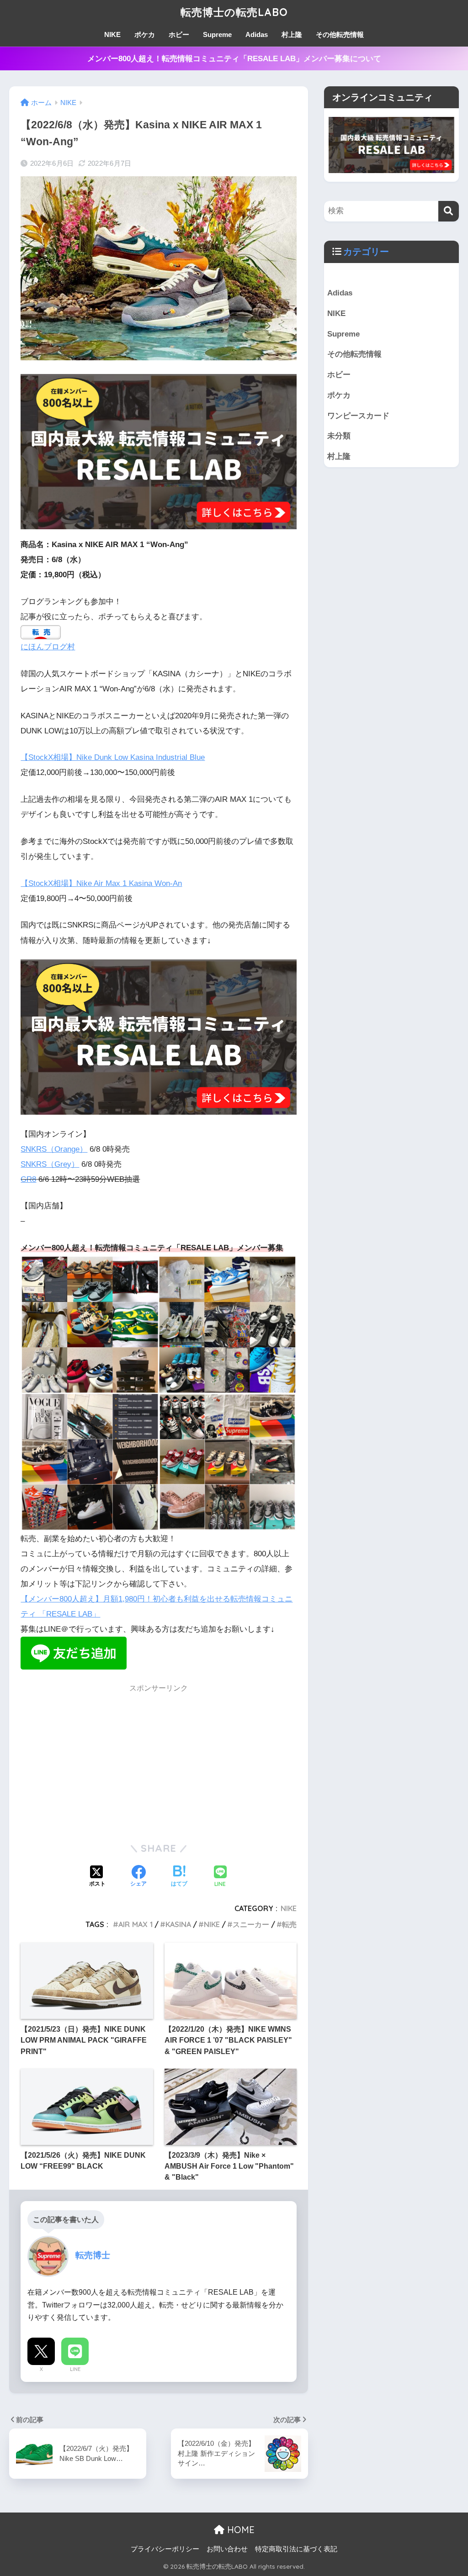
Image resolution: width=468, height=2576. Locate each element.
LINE (75, 2369)
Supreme (217, 34)
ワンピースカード (358, 416)
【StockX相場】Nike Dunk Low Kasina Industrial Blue (113, 757)
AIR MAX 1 (136, 1924)
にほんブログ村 (48, 647)
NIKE (112, 34)
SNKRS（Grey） (50, 1164)
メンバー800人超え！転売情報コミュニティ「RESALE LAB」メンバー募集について (234, 59)
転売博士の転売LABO (234, 12)
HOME (239, 2530)
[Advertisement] (159, 1763)
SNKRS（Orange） (54, 1149)
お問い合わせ (227, 2549)
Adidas (257, 34)
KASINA (178, 1924)
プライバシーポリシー (165, 2549)
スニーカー (251, 1924)
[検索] (449, 211)
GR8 (28, 1179)
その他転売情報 (340, 34)
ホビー (179, 34)
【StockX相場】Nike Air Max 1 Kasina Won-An (101, 883)
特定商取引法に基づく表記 (296, 2549)
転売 (289, 1924)
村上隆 (292, 34)
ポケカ (145, 34)
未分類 (339, 436)
